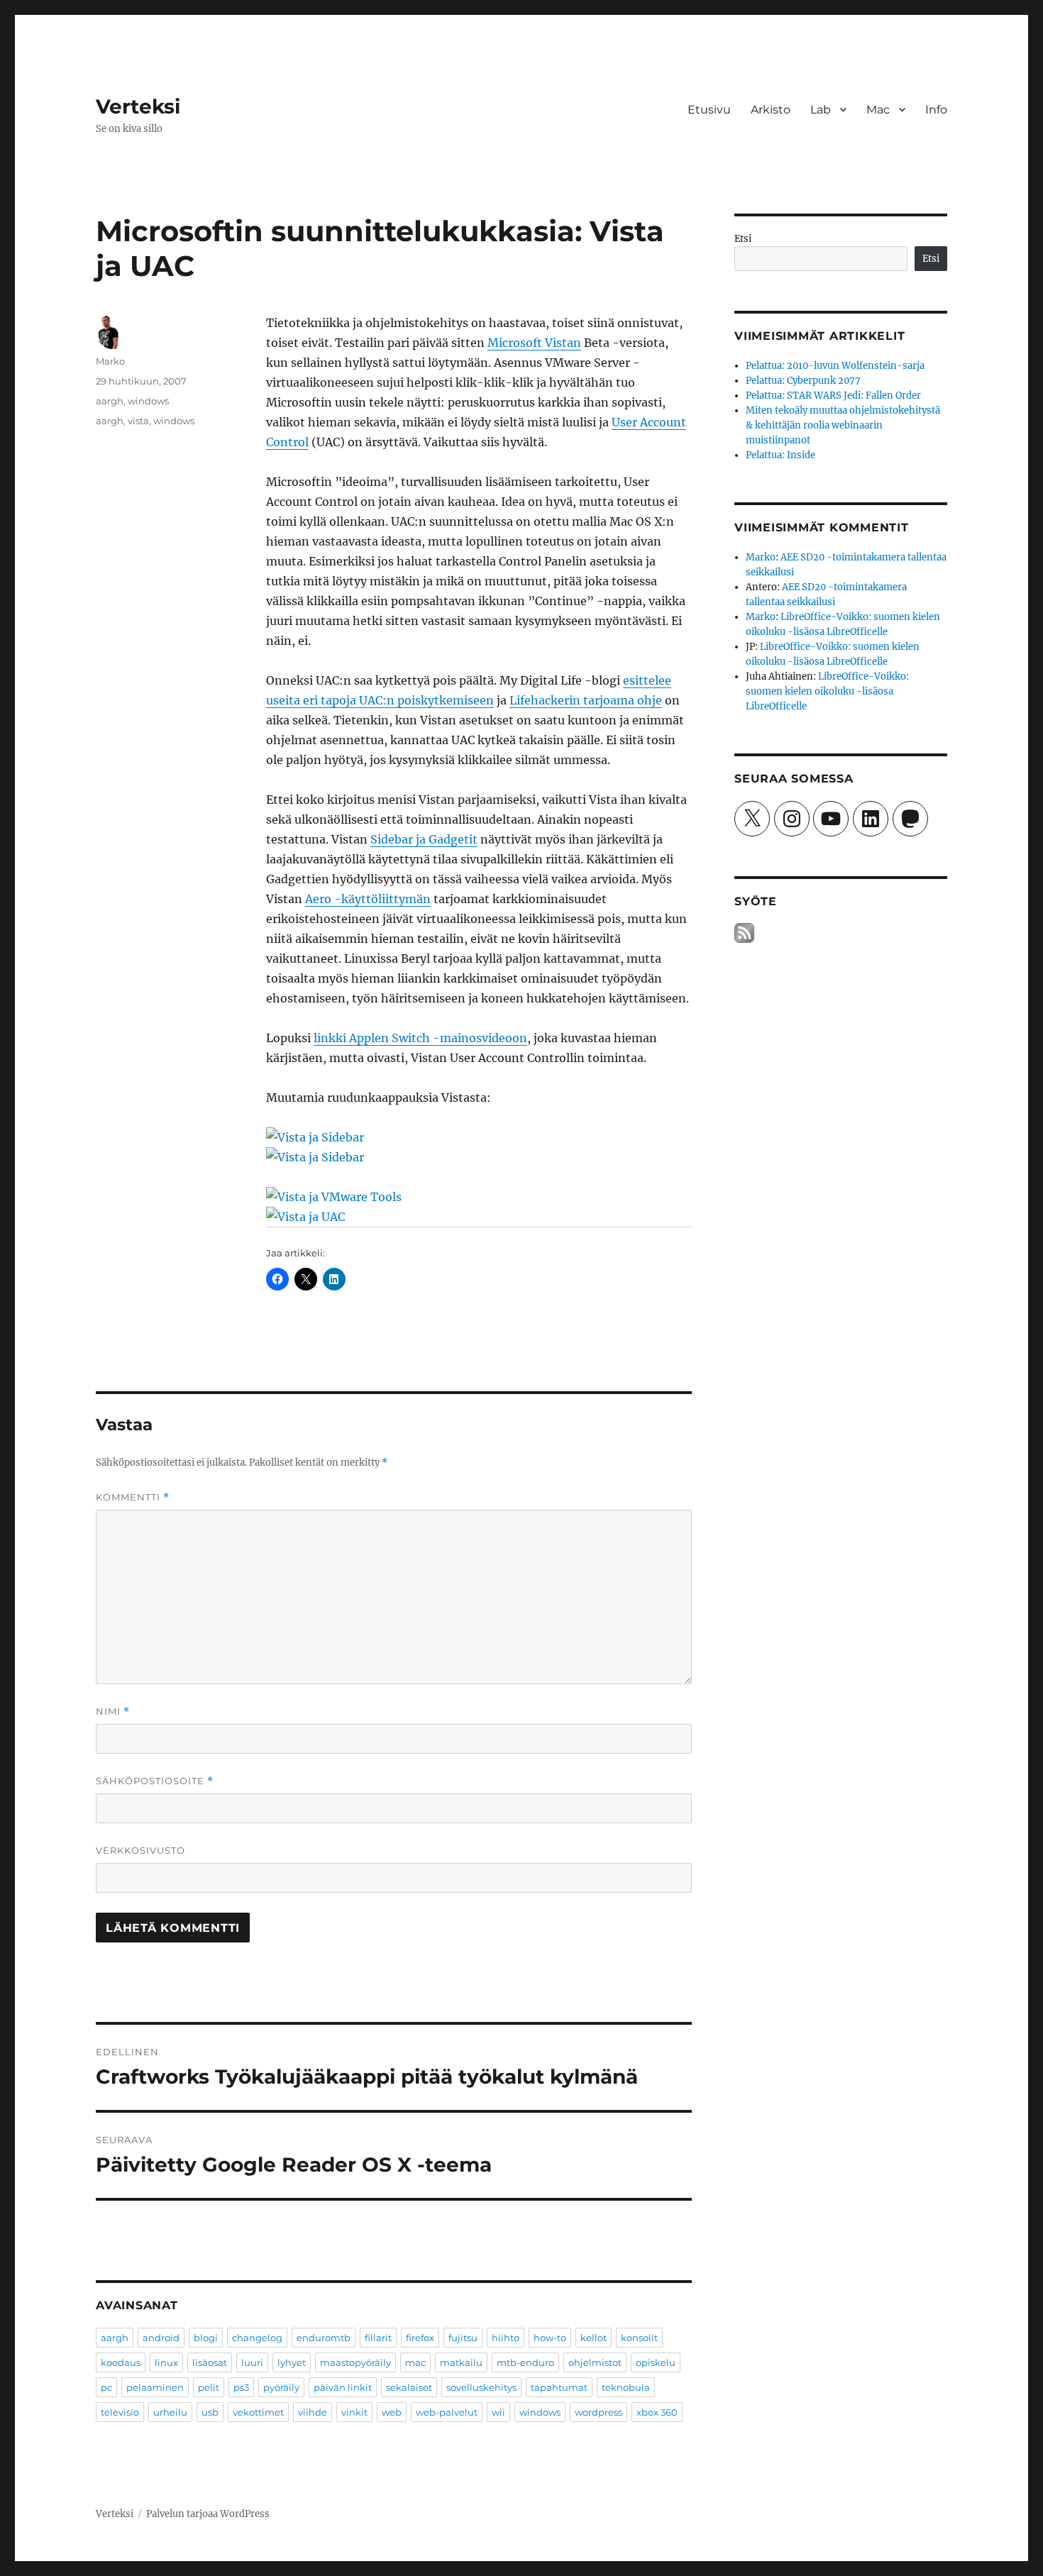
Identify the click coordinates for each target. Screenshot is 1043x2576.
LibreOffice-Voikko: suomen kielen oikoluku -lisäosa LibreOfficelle (827, 691)
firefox (420, 2338)
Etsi (743, 239)
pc (106, 2387)
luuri (252, 2362)
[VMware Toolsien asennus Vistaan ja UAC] (479, 1197)
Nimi (113, 1712)
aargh (110, 401)
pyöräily (281, 2387)
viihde (313, 2412)
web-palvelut (447, 2412)
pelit (209, 2387)
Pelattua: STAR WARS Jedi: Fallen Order (833, 396)
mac (415, 2362)
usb (210, 2412)
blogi (206, 2338)
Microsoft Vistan (534, 343)
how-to (550, 2338)
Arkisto (771, 110)
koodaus (121, 2362)
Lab (821, 110)
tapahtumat (559, 2387)
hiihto (506, 2338)
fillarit (378, 2338)
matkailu (461, 2362)
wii (498, 2412)
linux (166, 2362)
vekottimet (258, 2412)
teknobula (626, 2387)
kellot (594, 2338)
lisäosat (210, 2362)
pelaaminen (155, 2387)
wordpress (598, 2412)
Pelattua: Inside (780, 455)
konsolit (639, 2338)
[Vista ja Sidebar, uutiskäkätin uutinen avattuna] (479, 1137)
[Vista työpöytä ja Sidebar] (479, 1157)
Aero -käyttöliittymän (368, 899)
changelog (257, 2338)
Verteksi (138, 106)
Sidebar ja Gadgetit (424, 839)
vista (138, 421)
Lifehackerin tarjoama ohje (586, 700)
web (392, 2412)
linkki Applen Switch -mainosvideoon (420, 1038)
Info (936, 110)
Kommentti (133, 1497)
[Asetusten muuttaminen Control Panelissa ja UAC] (479, 1217)
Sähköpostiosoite (155, 1781)
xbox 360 (657, 2412)
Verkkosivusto (140, 1850)
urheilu (170, 2412)
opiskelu (656, 2362)
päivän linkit (343, 2387)
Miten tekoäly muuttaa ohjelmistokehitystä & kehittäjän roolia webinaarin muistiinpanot (843, 425)
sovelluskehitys (481, 2387)
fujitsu (463, 2338)
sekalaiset (409, 2387)
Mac (878, 110)
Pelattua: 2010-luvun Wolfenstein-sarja (835, 366)
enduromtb (324, 2338)
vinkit (354, 2412)
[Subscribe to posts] (744, 933)
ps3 (241, 2387)
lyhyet (292, 2362)
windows (148, 401)
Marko (110, 361)
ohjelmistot (595, 2362)
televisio (120, 2412)
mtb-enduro (525, 2362)
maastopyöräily (355, 2362)
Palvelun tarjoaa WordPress (208, 2514)
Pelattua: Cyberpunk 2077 (803, 381)
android (161, 2338)
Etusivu (709, 110)
